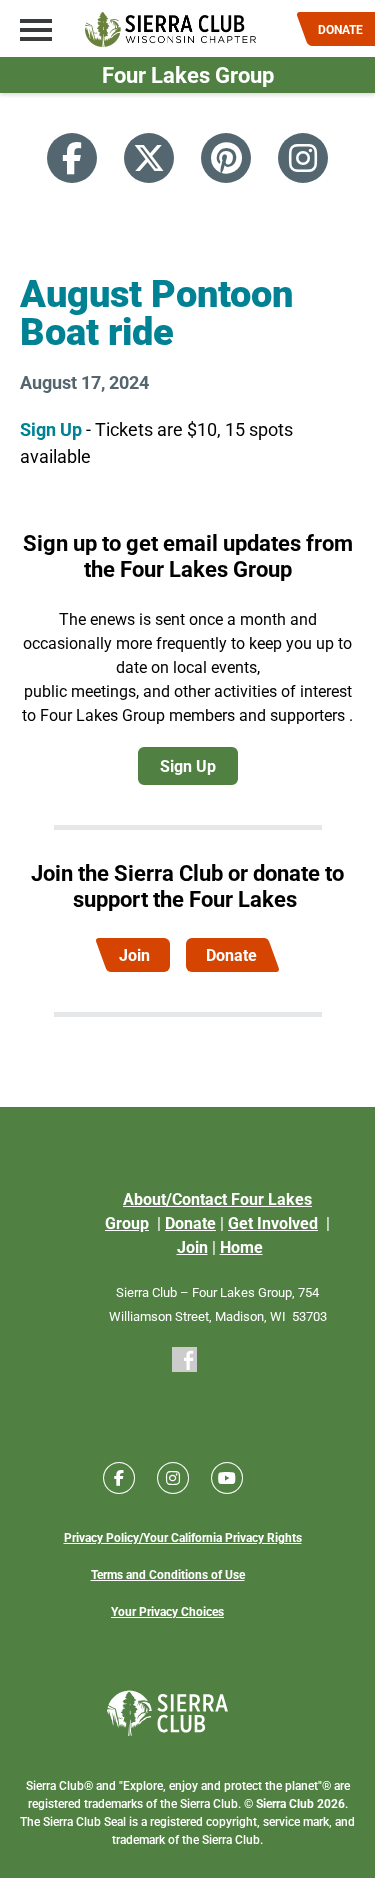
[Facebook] (72, 158)
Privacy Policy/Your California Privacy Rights (183, 1537)
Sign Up (51, 429)
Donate (231, 954)
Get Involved (273, 1222)
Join (134, 954)
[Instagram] (303, 158)
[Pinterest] (226, 158)
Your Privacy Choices (167, 1611)
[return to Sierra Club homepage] (167, 1713)
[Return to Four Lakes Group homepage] (170, 29)
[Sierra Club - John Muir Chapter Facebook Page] (184, 1358)
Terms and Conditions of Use (168, 1574)
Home (241, 1246)
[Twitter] (149, 158)
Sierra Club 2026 (300, 1803)
